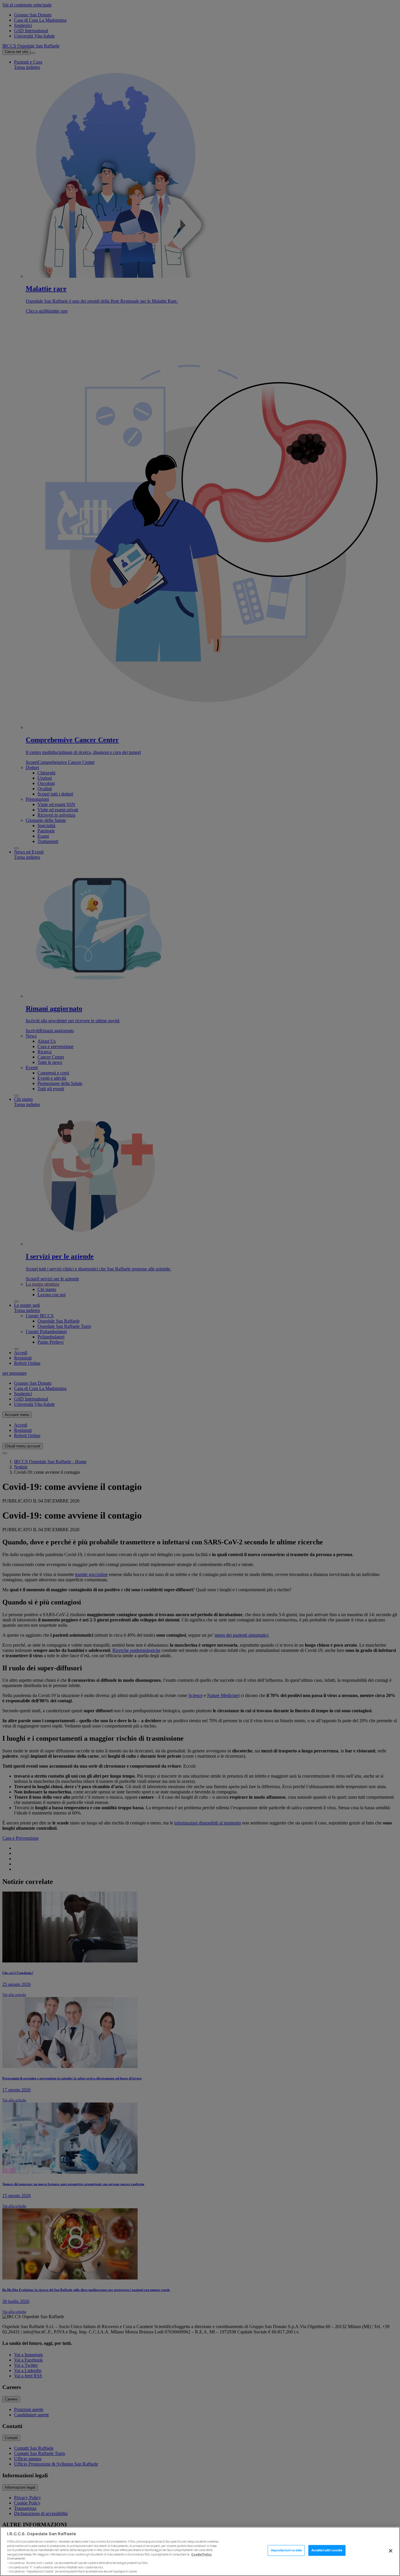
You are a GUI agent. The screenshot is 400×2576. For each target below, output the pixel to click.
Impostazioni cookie (286, 2550)
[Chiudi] (391, 2551)
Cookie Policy (201, 2554)
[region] (200, 2551)
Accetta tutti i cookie (327, 2550)
